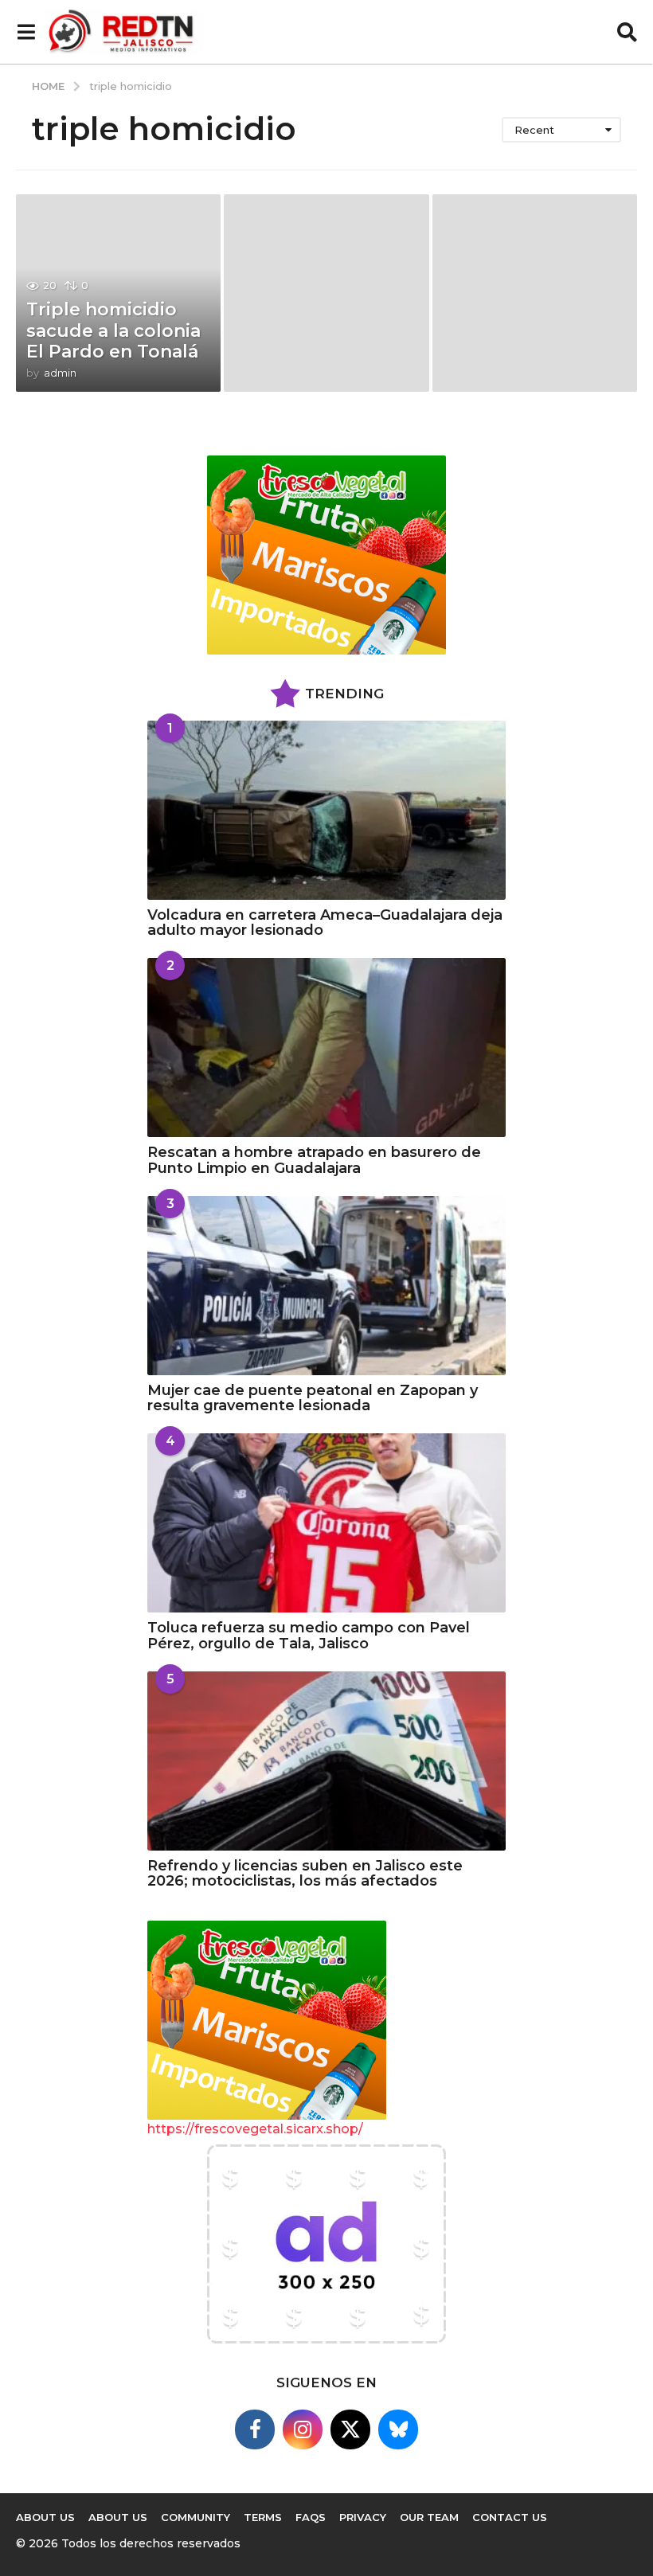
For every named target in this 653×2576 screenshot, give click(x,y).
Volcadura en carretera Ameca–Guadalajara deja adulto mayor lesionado (325, 923)
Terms (263, 2517)
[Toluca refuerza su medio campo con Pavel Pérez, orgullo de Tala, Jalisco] (326, 1523)
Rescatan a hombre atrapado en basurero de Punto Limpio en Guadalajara (314, 1160)
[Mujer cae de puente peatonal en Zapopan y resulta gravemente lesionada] (326, 1286)
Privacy (363, 2517)
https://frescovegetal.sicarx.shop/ (255, 2129)
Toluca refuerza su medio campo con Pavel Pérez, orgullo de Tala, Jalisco (309, 1635)
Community (196, 2517)
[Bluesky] (398, 2429)
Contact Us (510, 2517)
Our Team (429, 2517)
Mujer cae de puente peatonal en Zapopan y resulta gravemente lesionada (313, 1398)
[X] (350, 2429)
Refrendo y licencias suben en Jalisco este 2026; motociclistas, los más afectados (305, 1873)
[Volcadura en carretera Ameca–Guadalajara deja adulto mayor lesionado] (326, 810)
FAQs (311, 2517)
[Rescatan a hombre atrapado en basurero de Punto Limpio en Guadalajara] (326, 1048)
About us (118, 2517)
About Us (45, 2517)
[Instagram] (303, 2429)
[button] (26, 32)
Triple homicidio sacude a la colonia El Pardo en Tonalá (113, 330)
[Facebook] (255, 2429)
